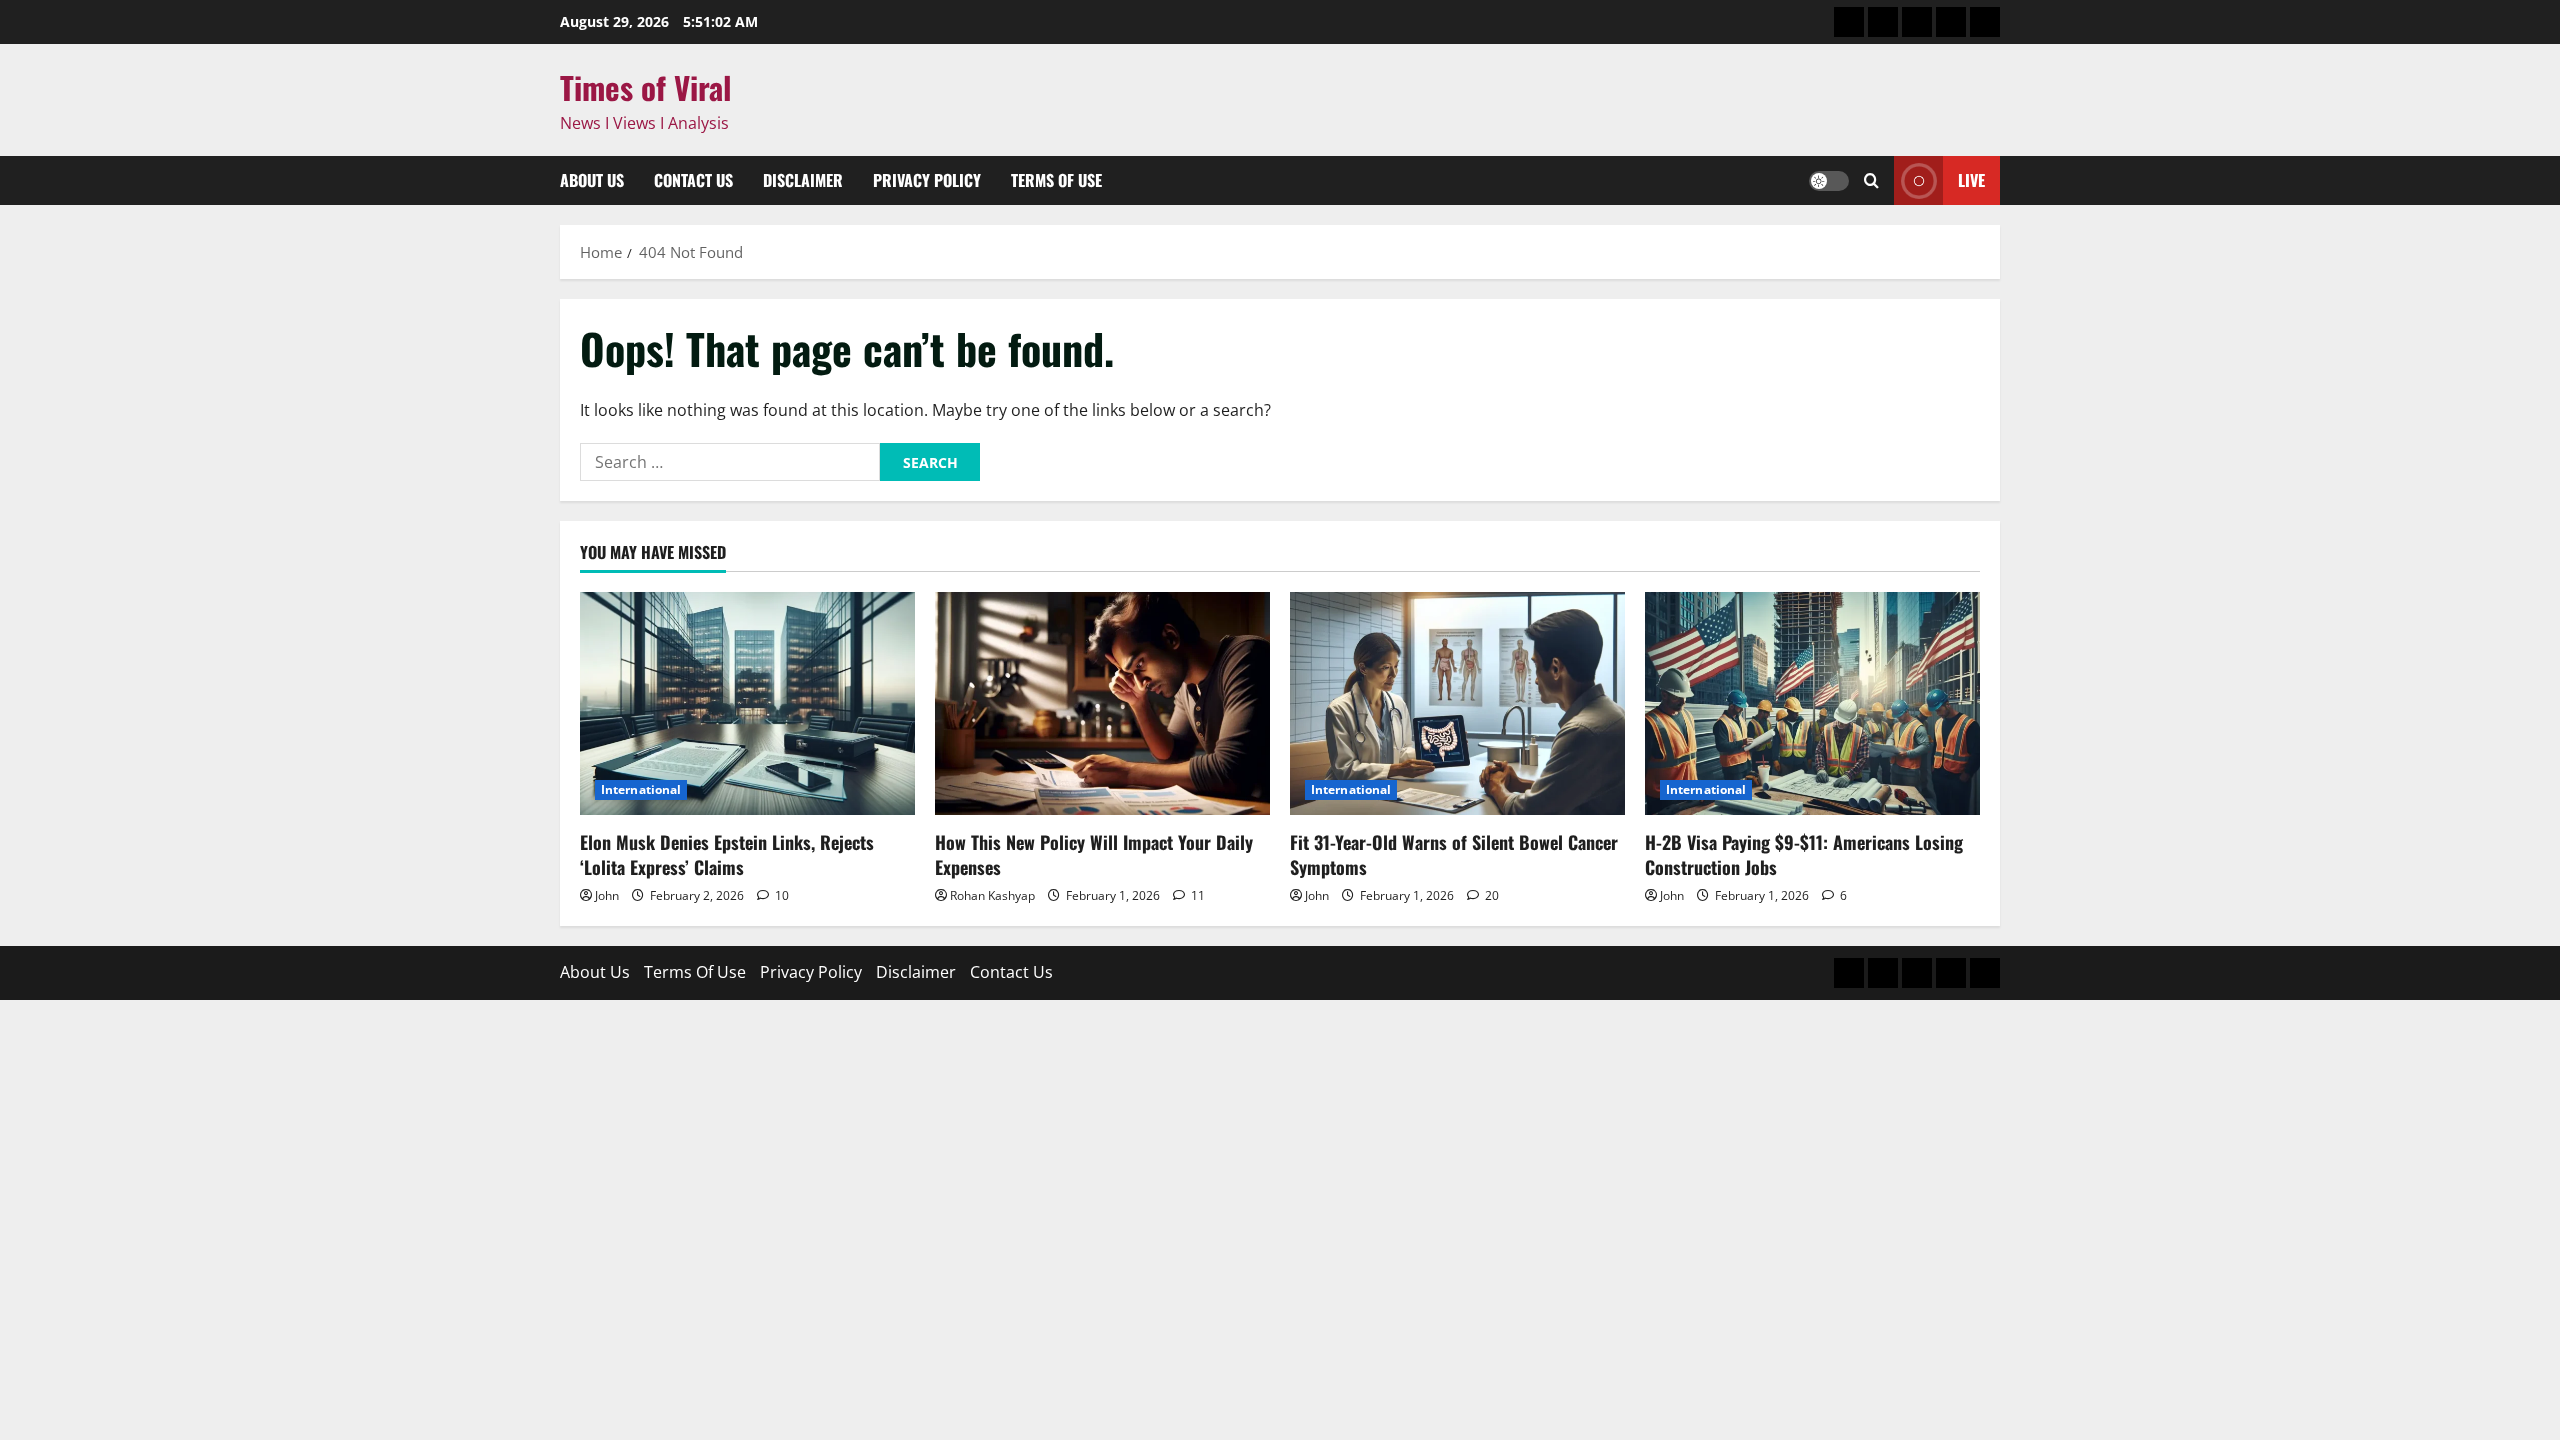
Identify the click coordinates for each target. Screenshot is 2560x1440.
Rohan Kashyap (992, 895)
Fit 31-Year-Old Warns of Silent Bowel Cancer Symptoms (1454, 854)
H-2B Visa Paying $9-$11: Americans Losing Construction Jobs (1804, 854)
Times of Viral (646, 87)
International (641, 789)
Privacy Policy (927, 180)
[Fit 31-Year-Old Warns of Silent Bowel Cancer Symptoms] (1457, 703)
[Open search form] (1871, 181)
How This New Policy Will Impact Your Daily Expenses (1094, 854)
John (607, 895)
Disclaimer (803, 180)
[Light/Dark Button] (1829, 181)
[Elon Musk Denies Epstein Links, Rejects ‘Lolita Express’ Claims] (747, 703)
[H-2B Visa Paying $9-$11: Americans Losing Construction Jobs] (1812, 703)
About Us (592, 180)
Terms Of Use (1056, 180)
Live (1971, 180)
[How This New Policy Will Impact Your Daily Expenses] (1102, 703)
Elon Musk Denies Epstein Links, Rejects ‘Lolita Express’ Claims (727, 854)
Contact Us (693, 180)
